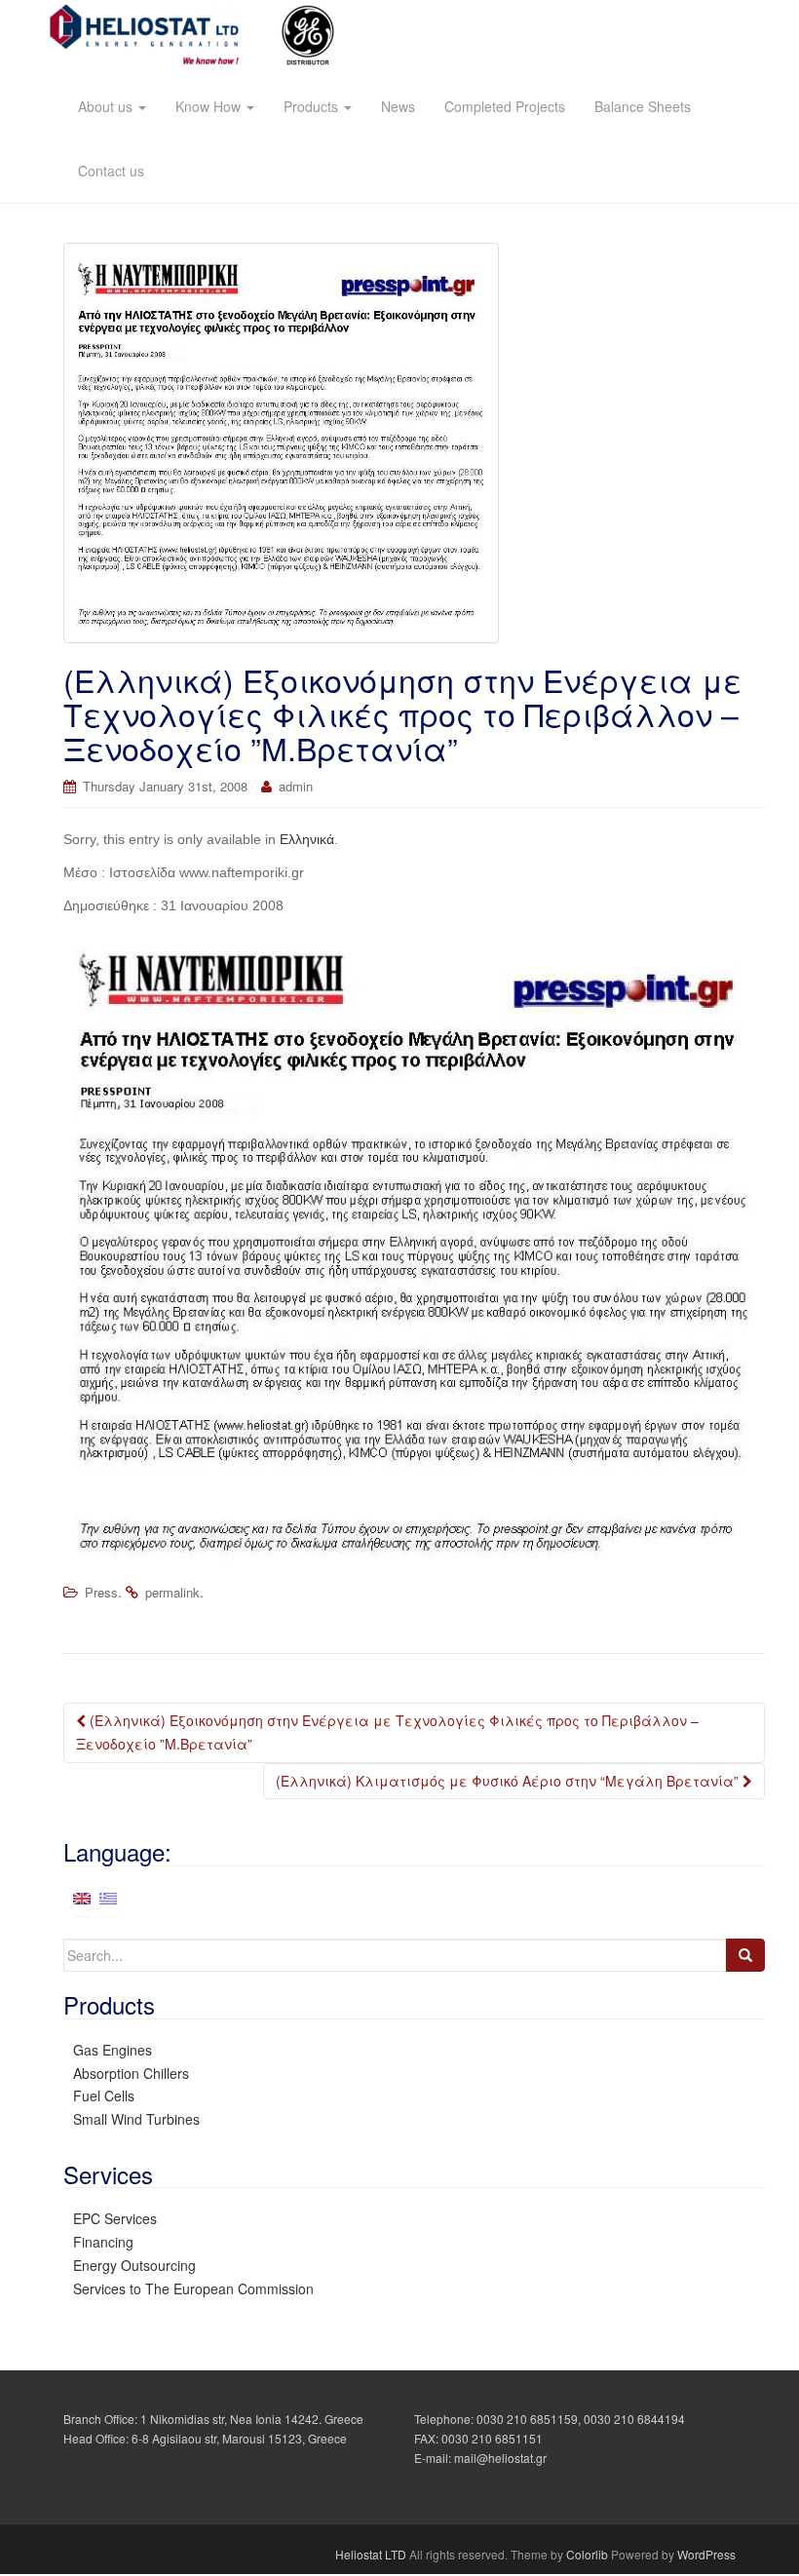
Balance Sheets (643, 106)
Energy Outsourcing (134, 2265)
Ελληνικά (307, 839)
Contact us (111, 171)
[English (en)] (82, 1897)
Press (101, 1592)
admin (296, 786)
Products (313, 106)
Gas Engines (113, 2050)
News (398, 106)
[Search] (745, 1955)
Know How (210, 106)
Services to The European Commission (193, 2288)
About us (107, 106)
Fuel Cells (104, 2095)
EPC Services (115, 2218)
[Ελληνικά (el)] (108, 1897)
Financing (103, 2242)
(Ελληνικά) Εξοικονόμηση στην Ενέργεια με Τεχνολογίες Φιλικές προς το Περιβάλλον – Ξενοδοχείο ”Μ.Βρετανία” (387, 1732)
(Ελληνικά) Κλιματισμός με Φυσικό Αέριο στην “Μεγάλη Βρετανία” (509, 1781)
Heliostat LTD (371, 2554)
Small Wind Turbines (136, 2119)
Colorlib (587, 2554)
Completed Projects (505, 106)
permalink (172, 1592)
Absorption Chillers (131, 2073)
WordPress (706, 2554)
